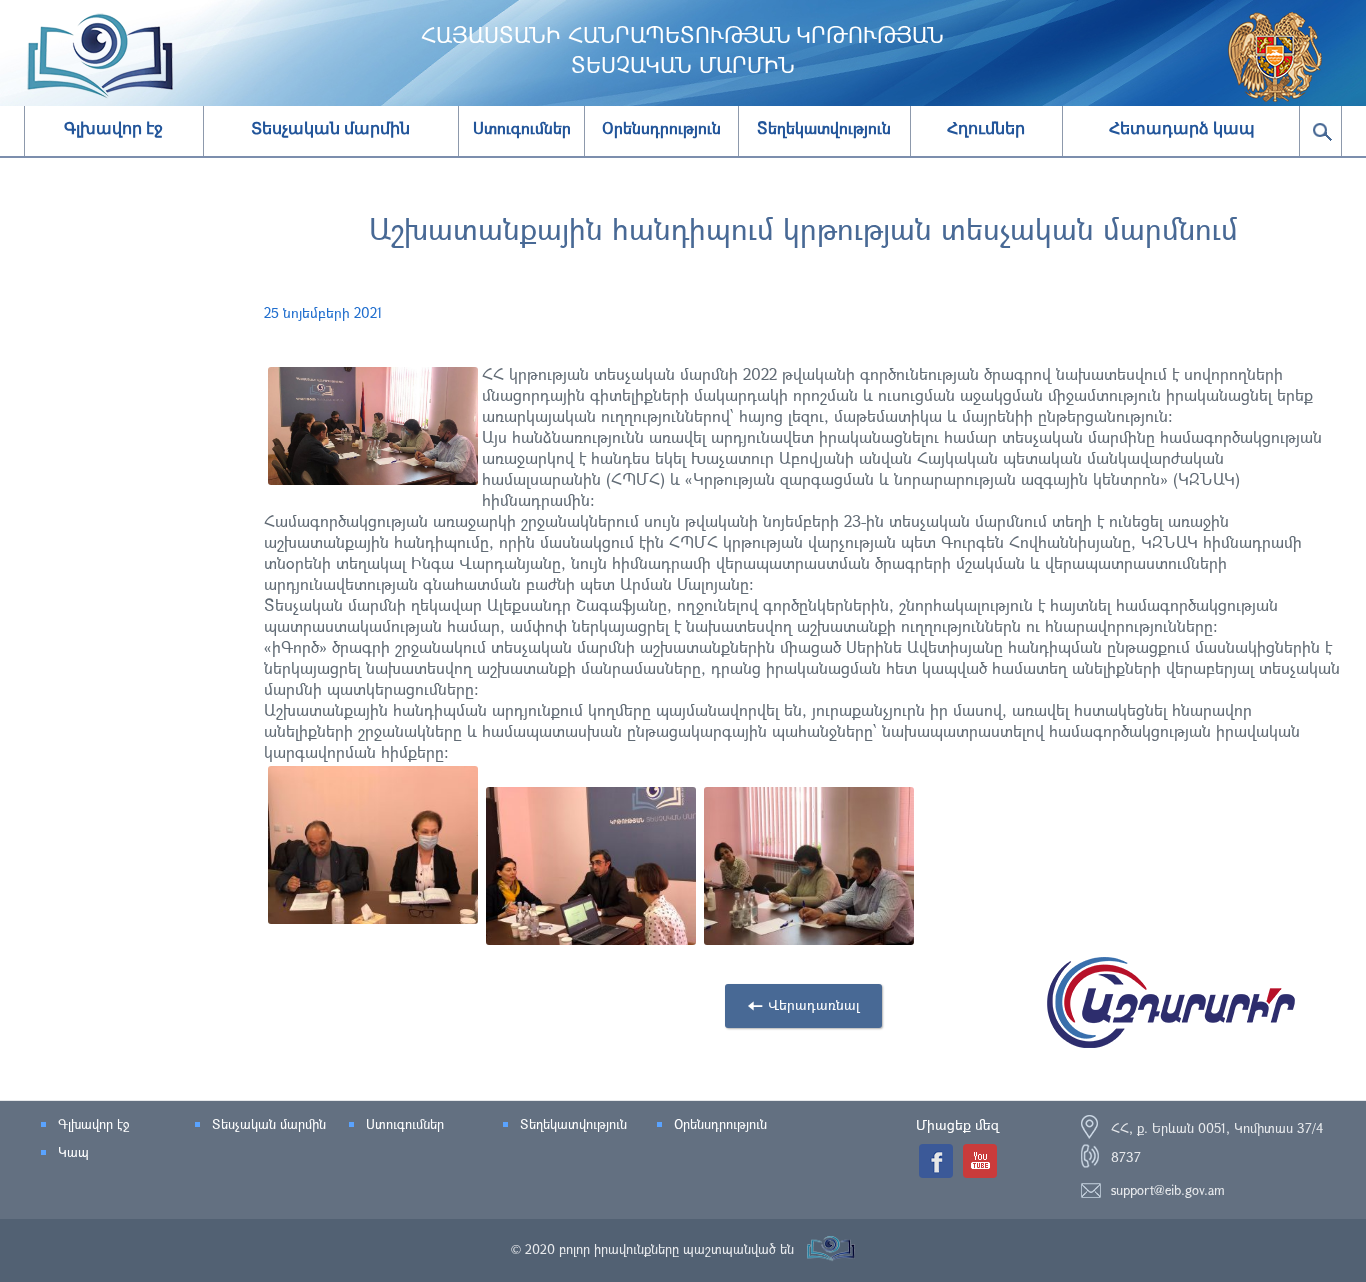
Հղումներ (986, 128)
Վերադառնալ (814, 1004)
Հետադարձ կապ (1182, 128)
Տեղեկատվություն (573, 1124)
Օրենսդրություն (720, 1124)
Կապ (73, 1152)
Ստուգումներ (405, 1124)
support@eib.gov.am (1168, 1190)
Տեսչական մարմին (330, 128)
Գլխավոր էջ (113, 128)
